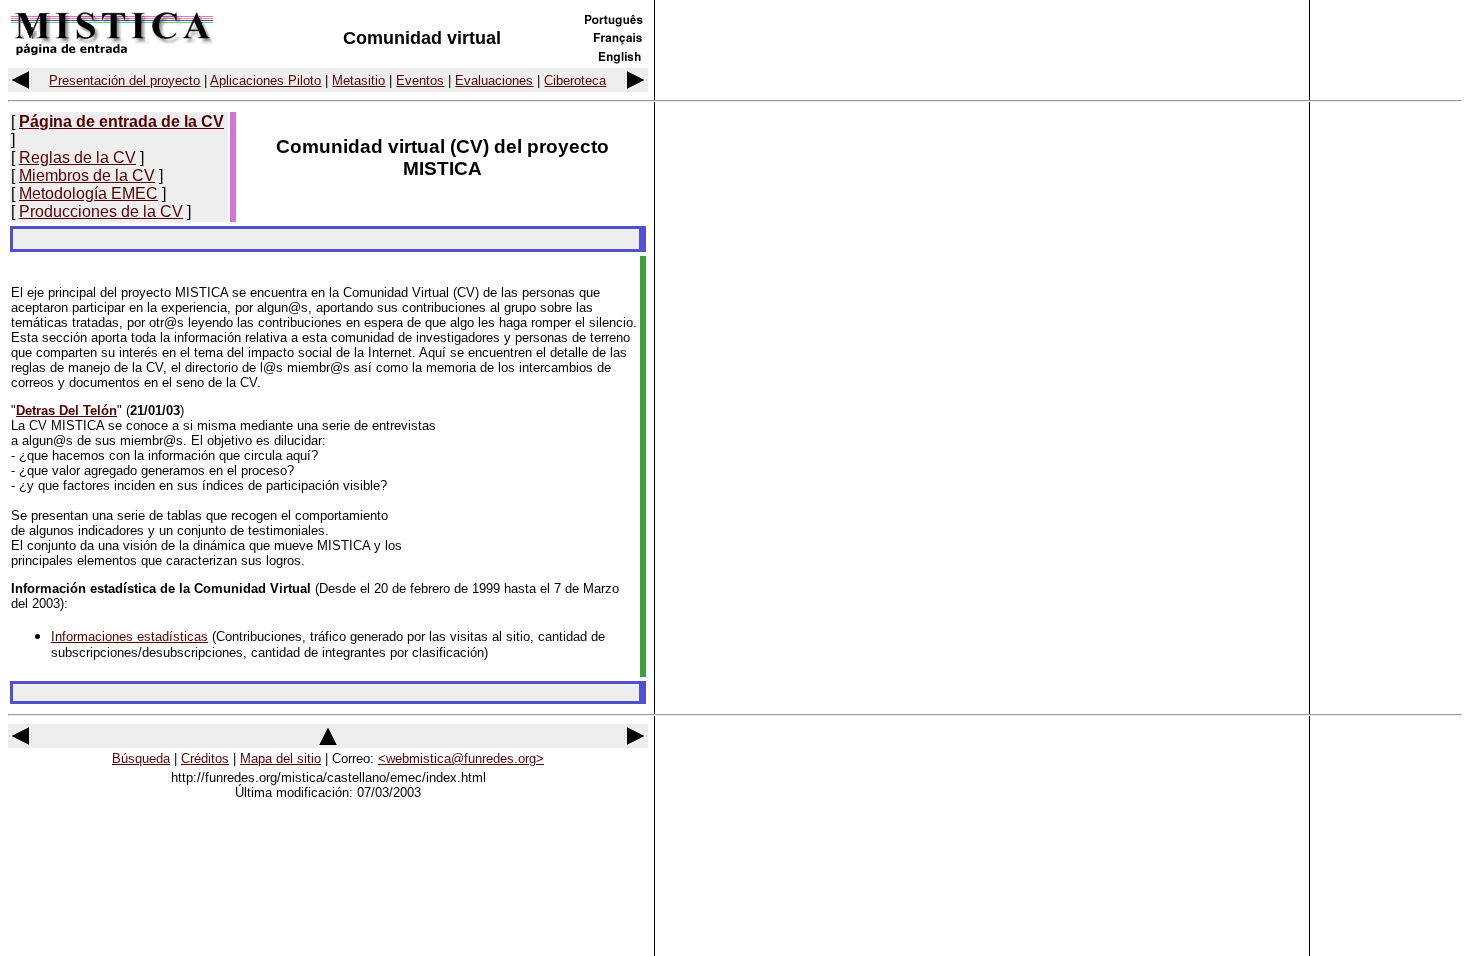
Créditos (205, 758)
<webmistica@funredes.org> (461, 758)
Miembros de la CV (87, 175)
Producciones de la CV (101, 211)
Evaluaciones (494, 80)
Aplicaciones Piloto (265, 80)
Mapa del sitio (280, 758)
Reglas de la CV (77, 157)
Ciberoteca (575, 80)
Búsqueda (141, 758)
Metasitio (358, 80)
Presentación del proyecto (124, 80)
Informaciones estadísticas (129, 636)
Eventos (420, 80)
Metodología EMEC (88, 193)
